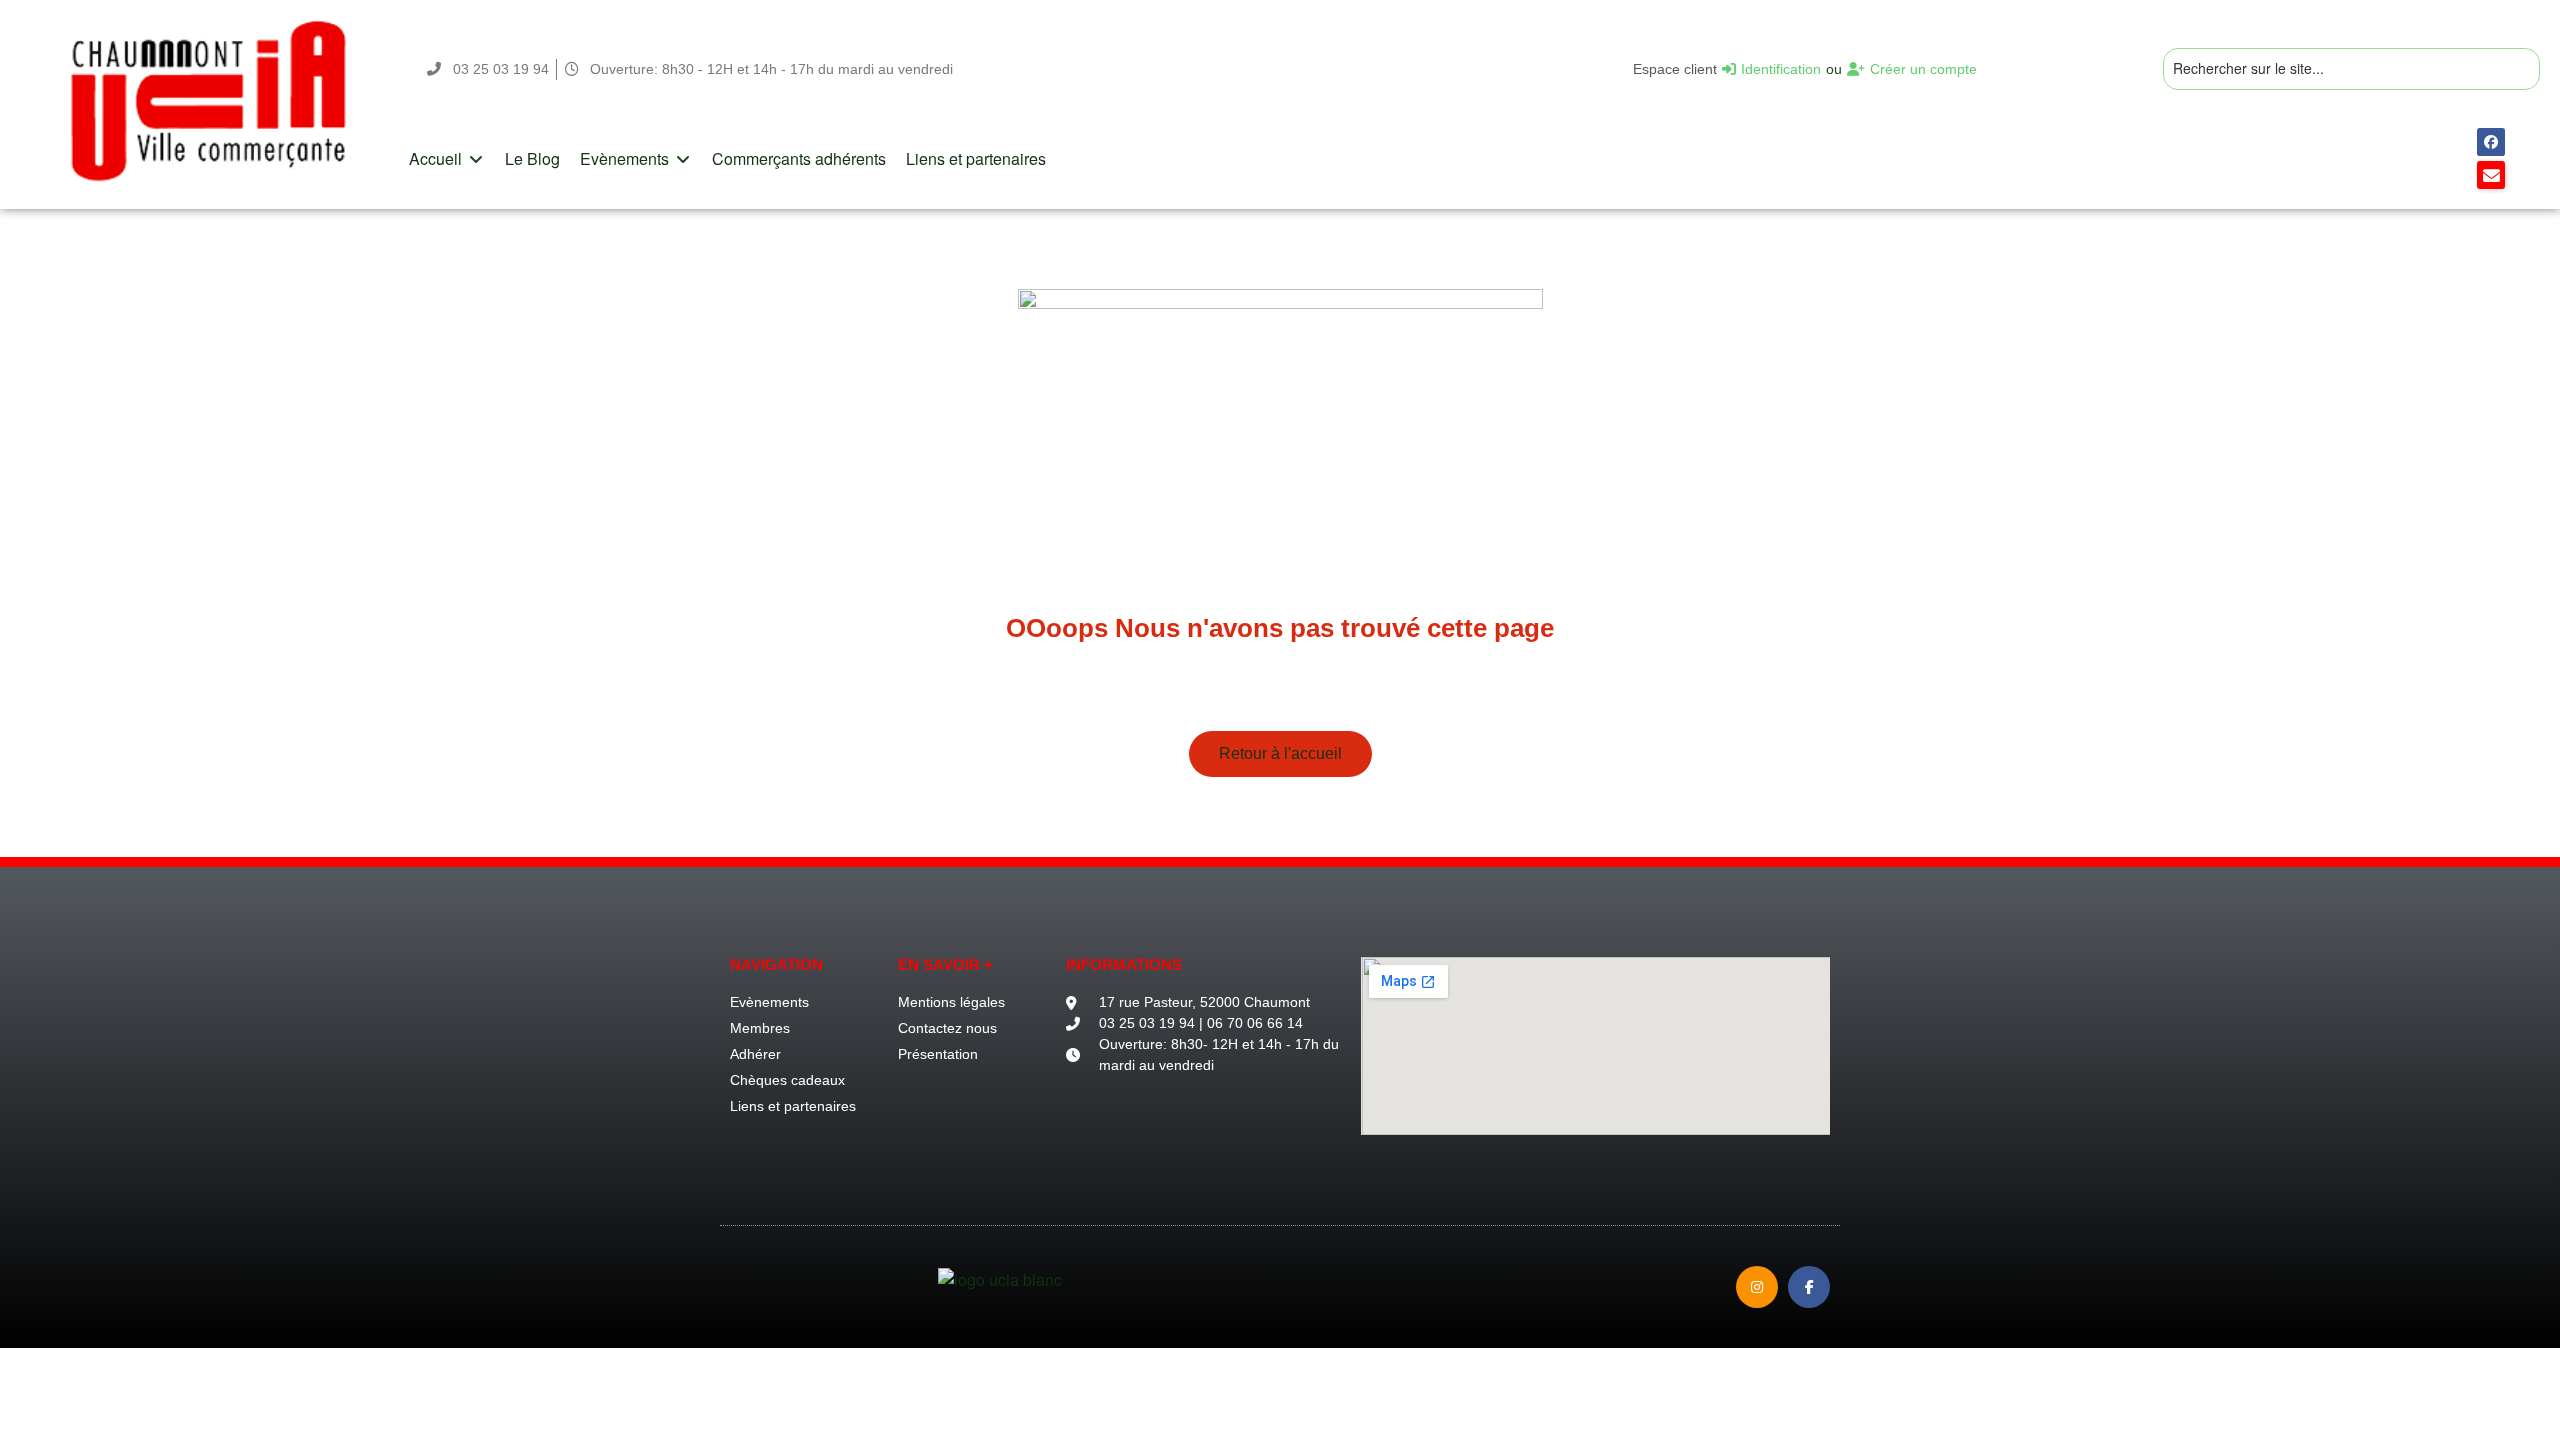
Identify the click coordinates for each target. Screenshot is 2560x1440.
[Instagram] (1757, 1287)
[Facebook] (2491, 142)
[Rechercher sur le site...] (2351, 69)
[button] (447, 159)
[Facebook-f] (1809, 1287)
